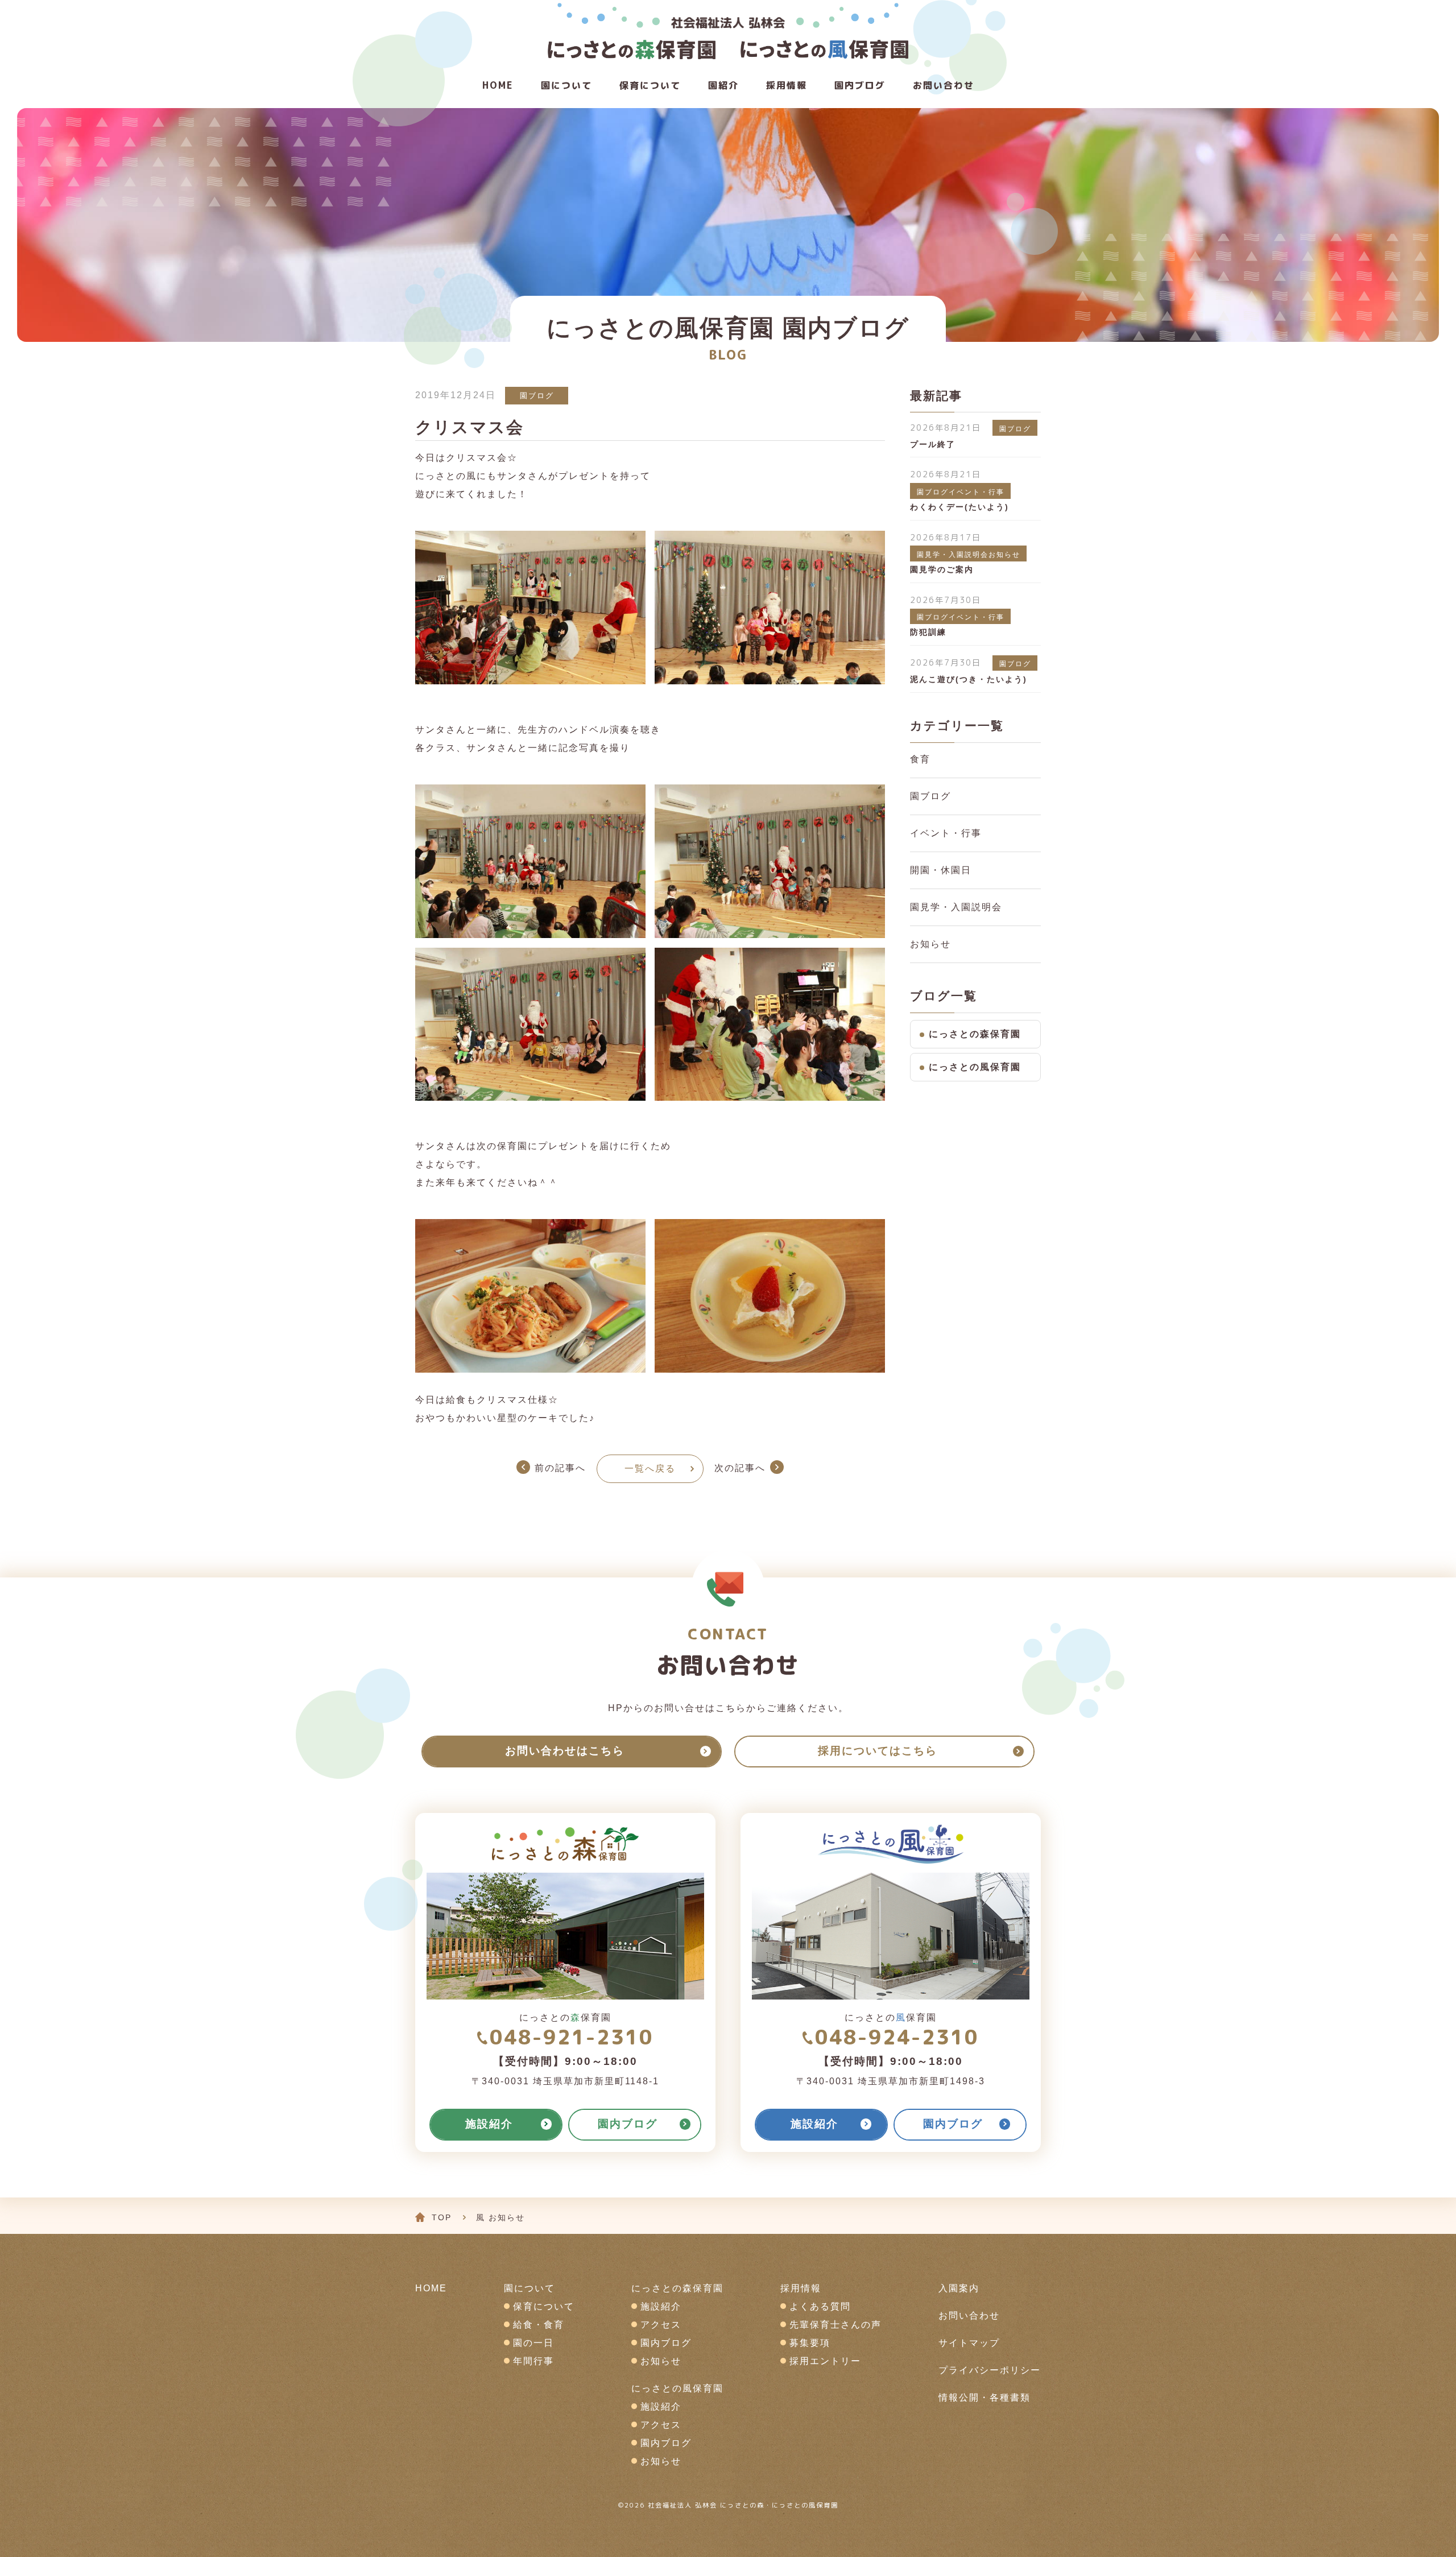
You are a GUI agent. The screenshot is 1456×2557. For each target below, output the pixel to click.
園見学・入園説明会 (956, 907)
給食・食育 (539, 2325)
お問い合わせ (944, 85)
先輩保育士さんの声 (835, 2325)
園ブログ (537, 396)
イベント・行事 (946, 833)
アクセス (661, 2325)
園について (566, 85)
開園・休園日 (941, 870)
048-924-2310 (897, 2037)
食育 (920, 759)
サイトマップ (969, 2343)
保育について (650, 85)
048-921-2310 (571, 2037)
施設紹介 (661, 2306)
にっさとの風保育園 (975, 1067)
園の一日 (533, 2343)
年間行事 (533, 2361)
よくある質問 (820, 2306)
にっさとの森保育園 (975, 1034)
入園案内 (959, 2288)
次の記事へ (740, 1468)
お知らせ (930, 944)
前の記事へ (560, 1468)
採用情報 (787, 85)
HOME (498, 85)
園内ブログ (666, 2343)
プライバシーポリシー (990, 2370)
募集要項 (810, 2343)
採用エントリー (825, 2361)
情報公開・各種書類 (985, 2397)
